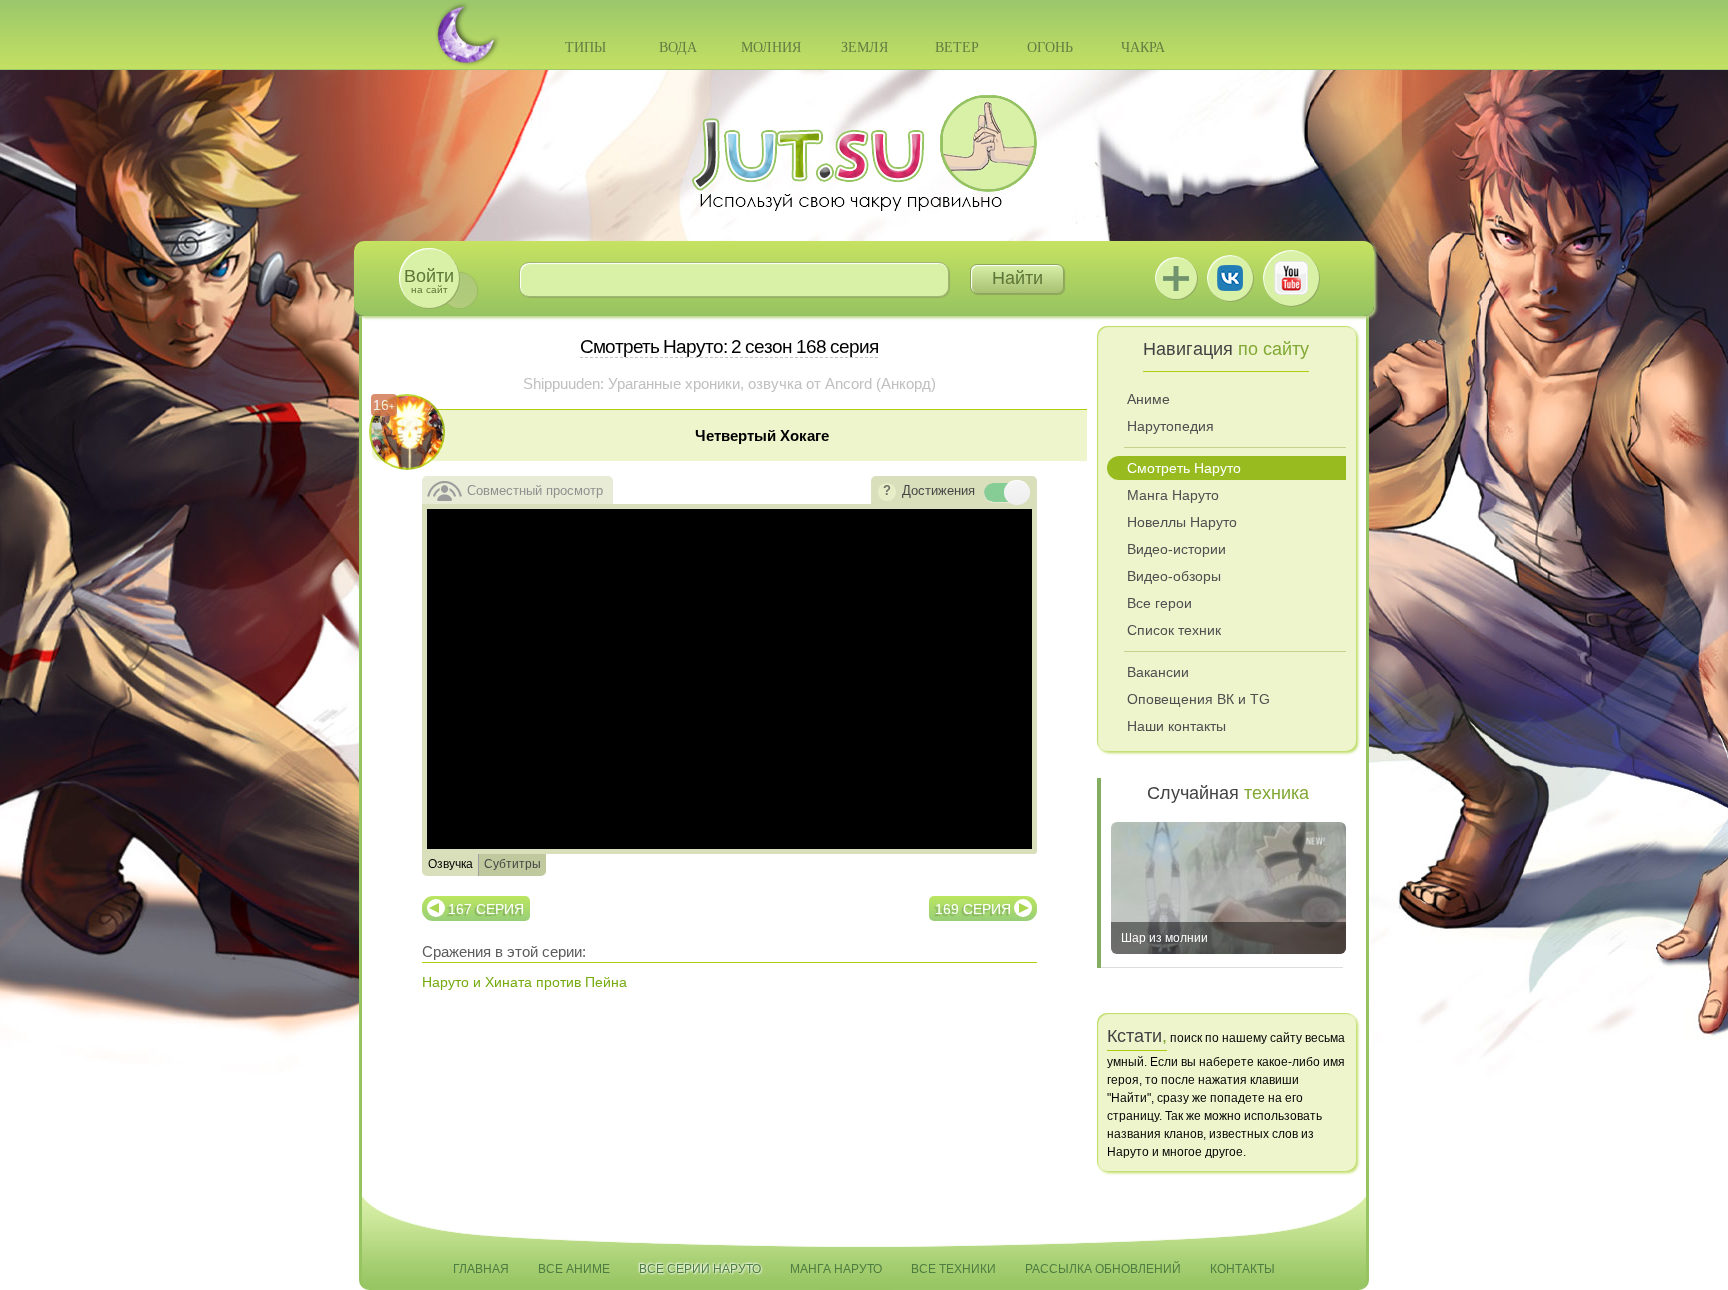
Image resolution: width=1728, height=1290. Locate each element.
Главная (481, 1269)
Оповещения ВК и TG (1198, 699)
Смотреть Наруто (1184, 468)
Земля (864, 47)
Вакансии (1158, 672)
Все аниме (574, 1269)
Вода (678, 47)
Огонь (1050, 47)
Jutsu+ (1176, 278)
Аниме (1148, 399)
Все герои (1159, 603)
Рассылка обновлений (1103, 1269)
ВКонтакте (1230, 278)
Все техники (953, 1269)
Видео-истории (1176, 549)
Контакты (1242, 1269)
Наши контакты (1176, 726)
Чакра (1143, 47)
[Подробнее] (887, 492)
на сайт (429, 280)
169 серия (973, 909)
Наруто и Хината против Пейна (524, 982)
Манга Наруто (1173, 495)
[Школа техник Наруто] (864, 153)
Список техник (1174, 630)
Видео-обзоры (1174, 576)
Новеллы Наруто (1182, 522)
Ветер (957, 47)
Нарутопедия (1170, 426)
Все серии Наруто (700, 1269)
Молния (771, 47)
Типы (585, 47)
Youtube (1291, 278)
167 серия (486, 909)
